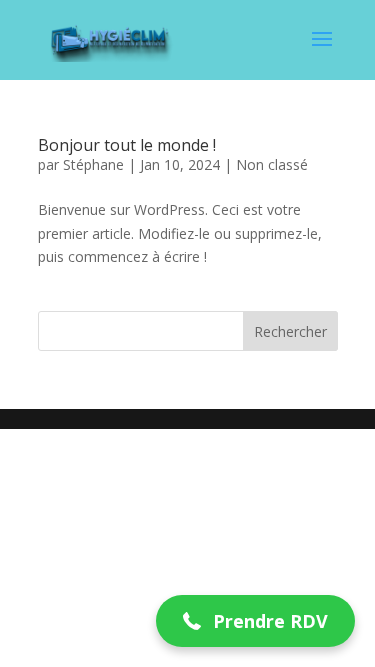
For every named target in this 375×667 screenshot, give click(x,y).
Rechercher (290, 331)
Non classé (272, 164)
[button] (255, 621)
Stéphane (93, 164)
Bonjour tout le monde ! (127, 145)
